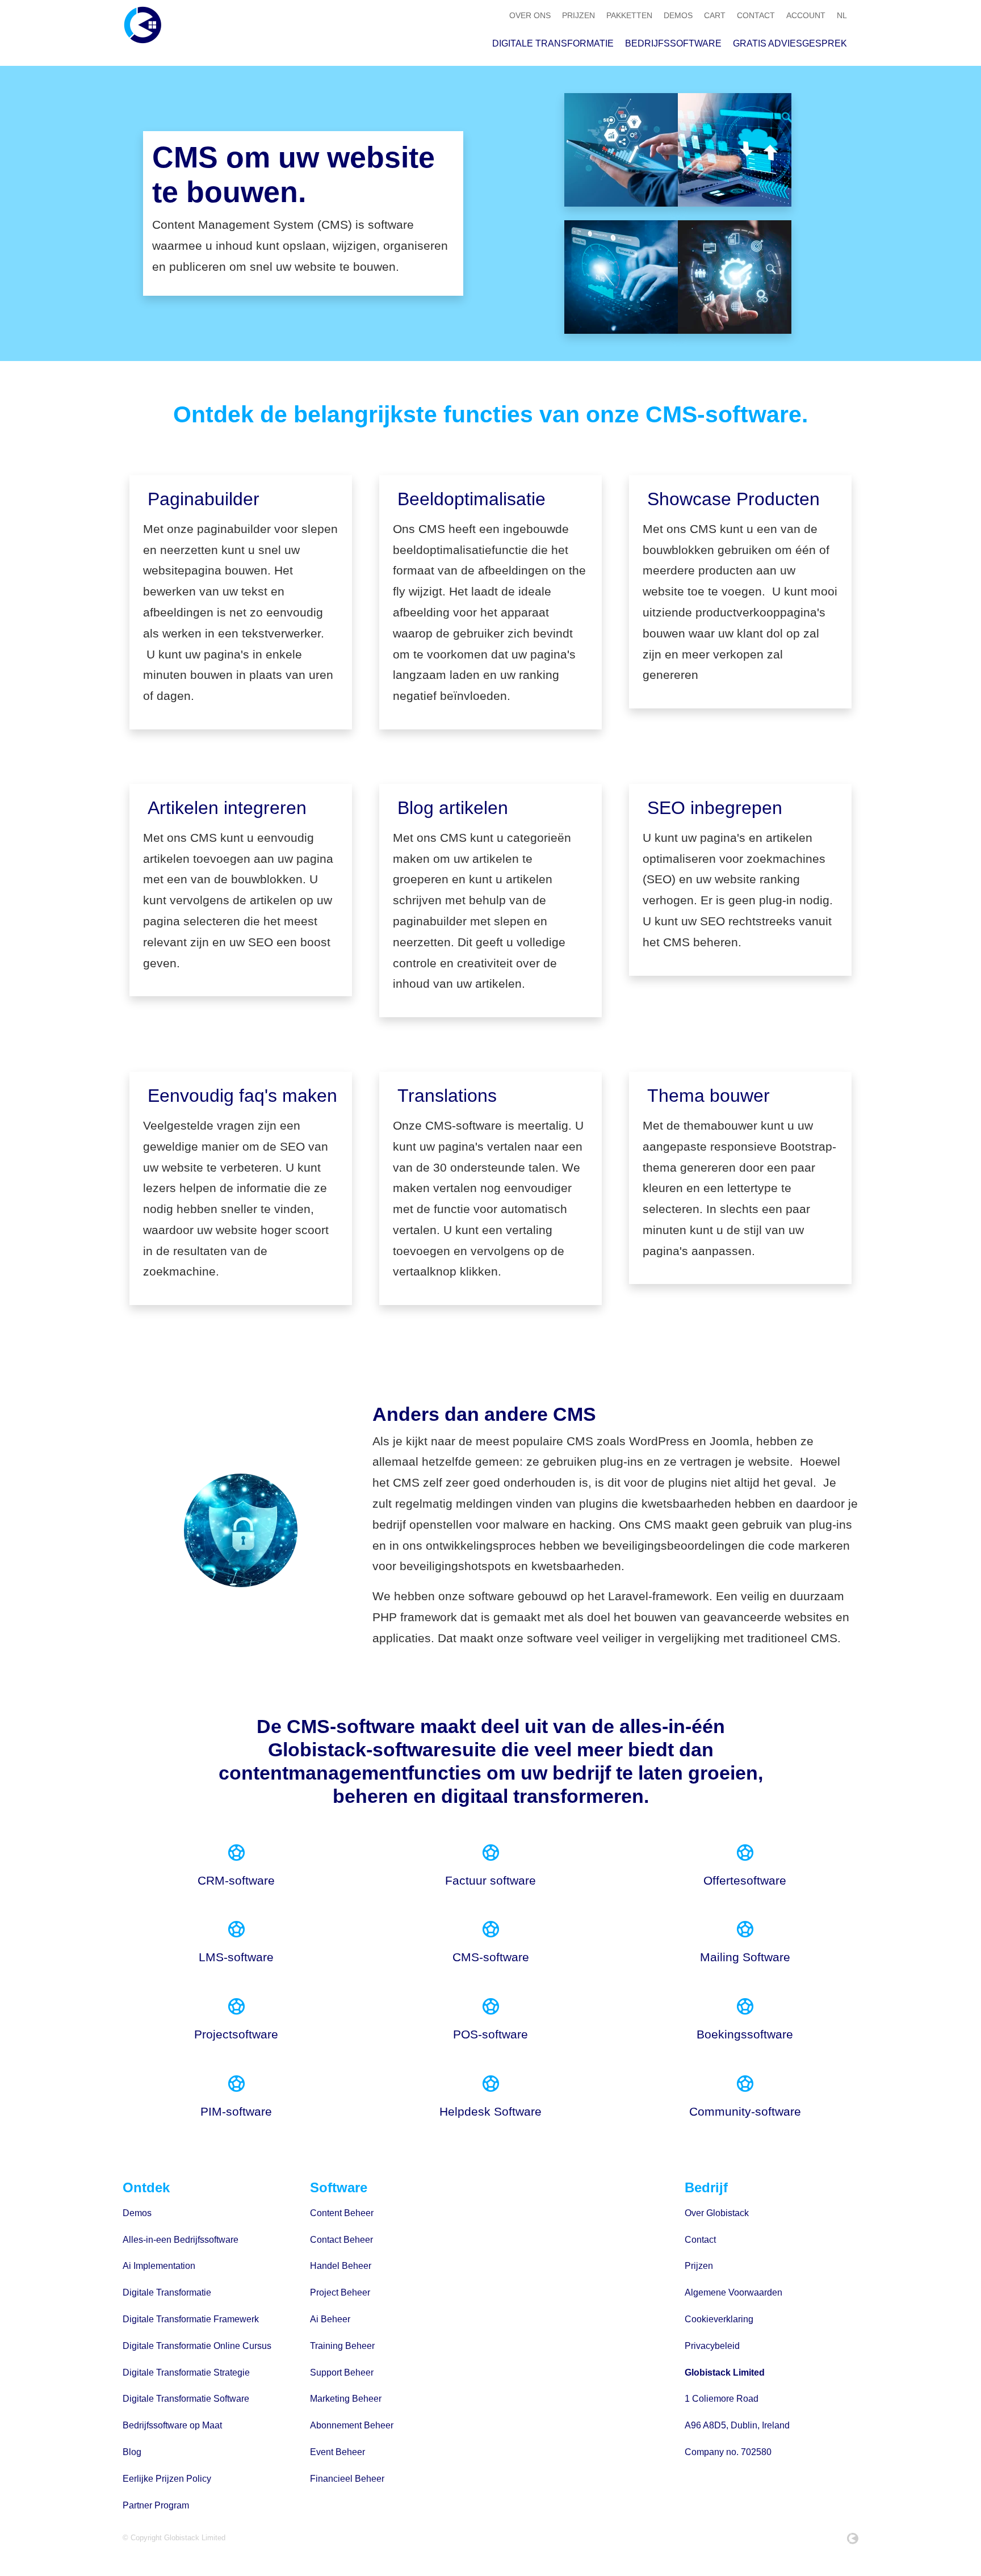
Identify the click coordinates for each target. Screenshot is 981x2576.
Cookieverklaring (719, 2319)
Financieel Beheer (347, 2479)
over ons (530, 15)
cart (715, 15)
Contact (700, 2240)
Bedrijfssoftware (673, 43)
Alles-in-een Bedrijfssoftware (181, 2240)
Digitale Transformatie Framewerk (191, 2319)
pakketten (629, 15)
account (806, 15)
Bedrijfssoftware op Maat (172, 2425)
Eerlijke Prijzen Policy (167, 2479)
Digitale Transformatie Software (186, 2399)
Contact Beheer (341, 2240)
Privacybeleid (712, 2346)
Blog (132, 2452)
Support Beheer (342, 2372)
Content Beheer (342, 2213)
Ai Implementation (159, 2266)
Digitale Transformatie (553, 43)
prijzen (578, 15)
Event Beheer (338, 2452)
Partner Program (156, 2505)
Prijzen (699, 2266)
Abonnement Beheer (352, 2425)
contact (756, 15)
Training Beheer (342, 2346)
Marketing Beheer (346, 2399)
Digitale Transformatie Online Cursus (197, 2346)
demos (678, 15)
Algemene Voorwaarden (733, 2292)
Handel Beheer (341, 2266)
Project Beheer (340, 2292)
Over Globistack (717, 2213)
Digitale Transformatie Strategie (186, 2372)
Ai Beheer (330, 2319)
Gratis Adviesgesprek (790, 43)
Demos (137, 2213)
